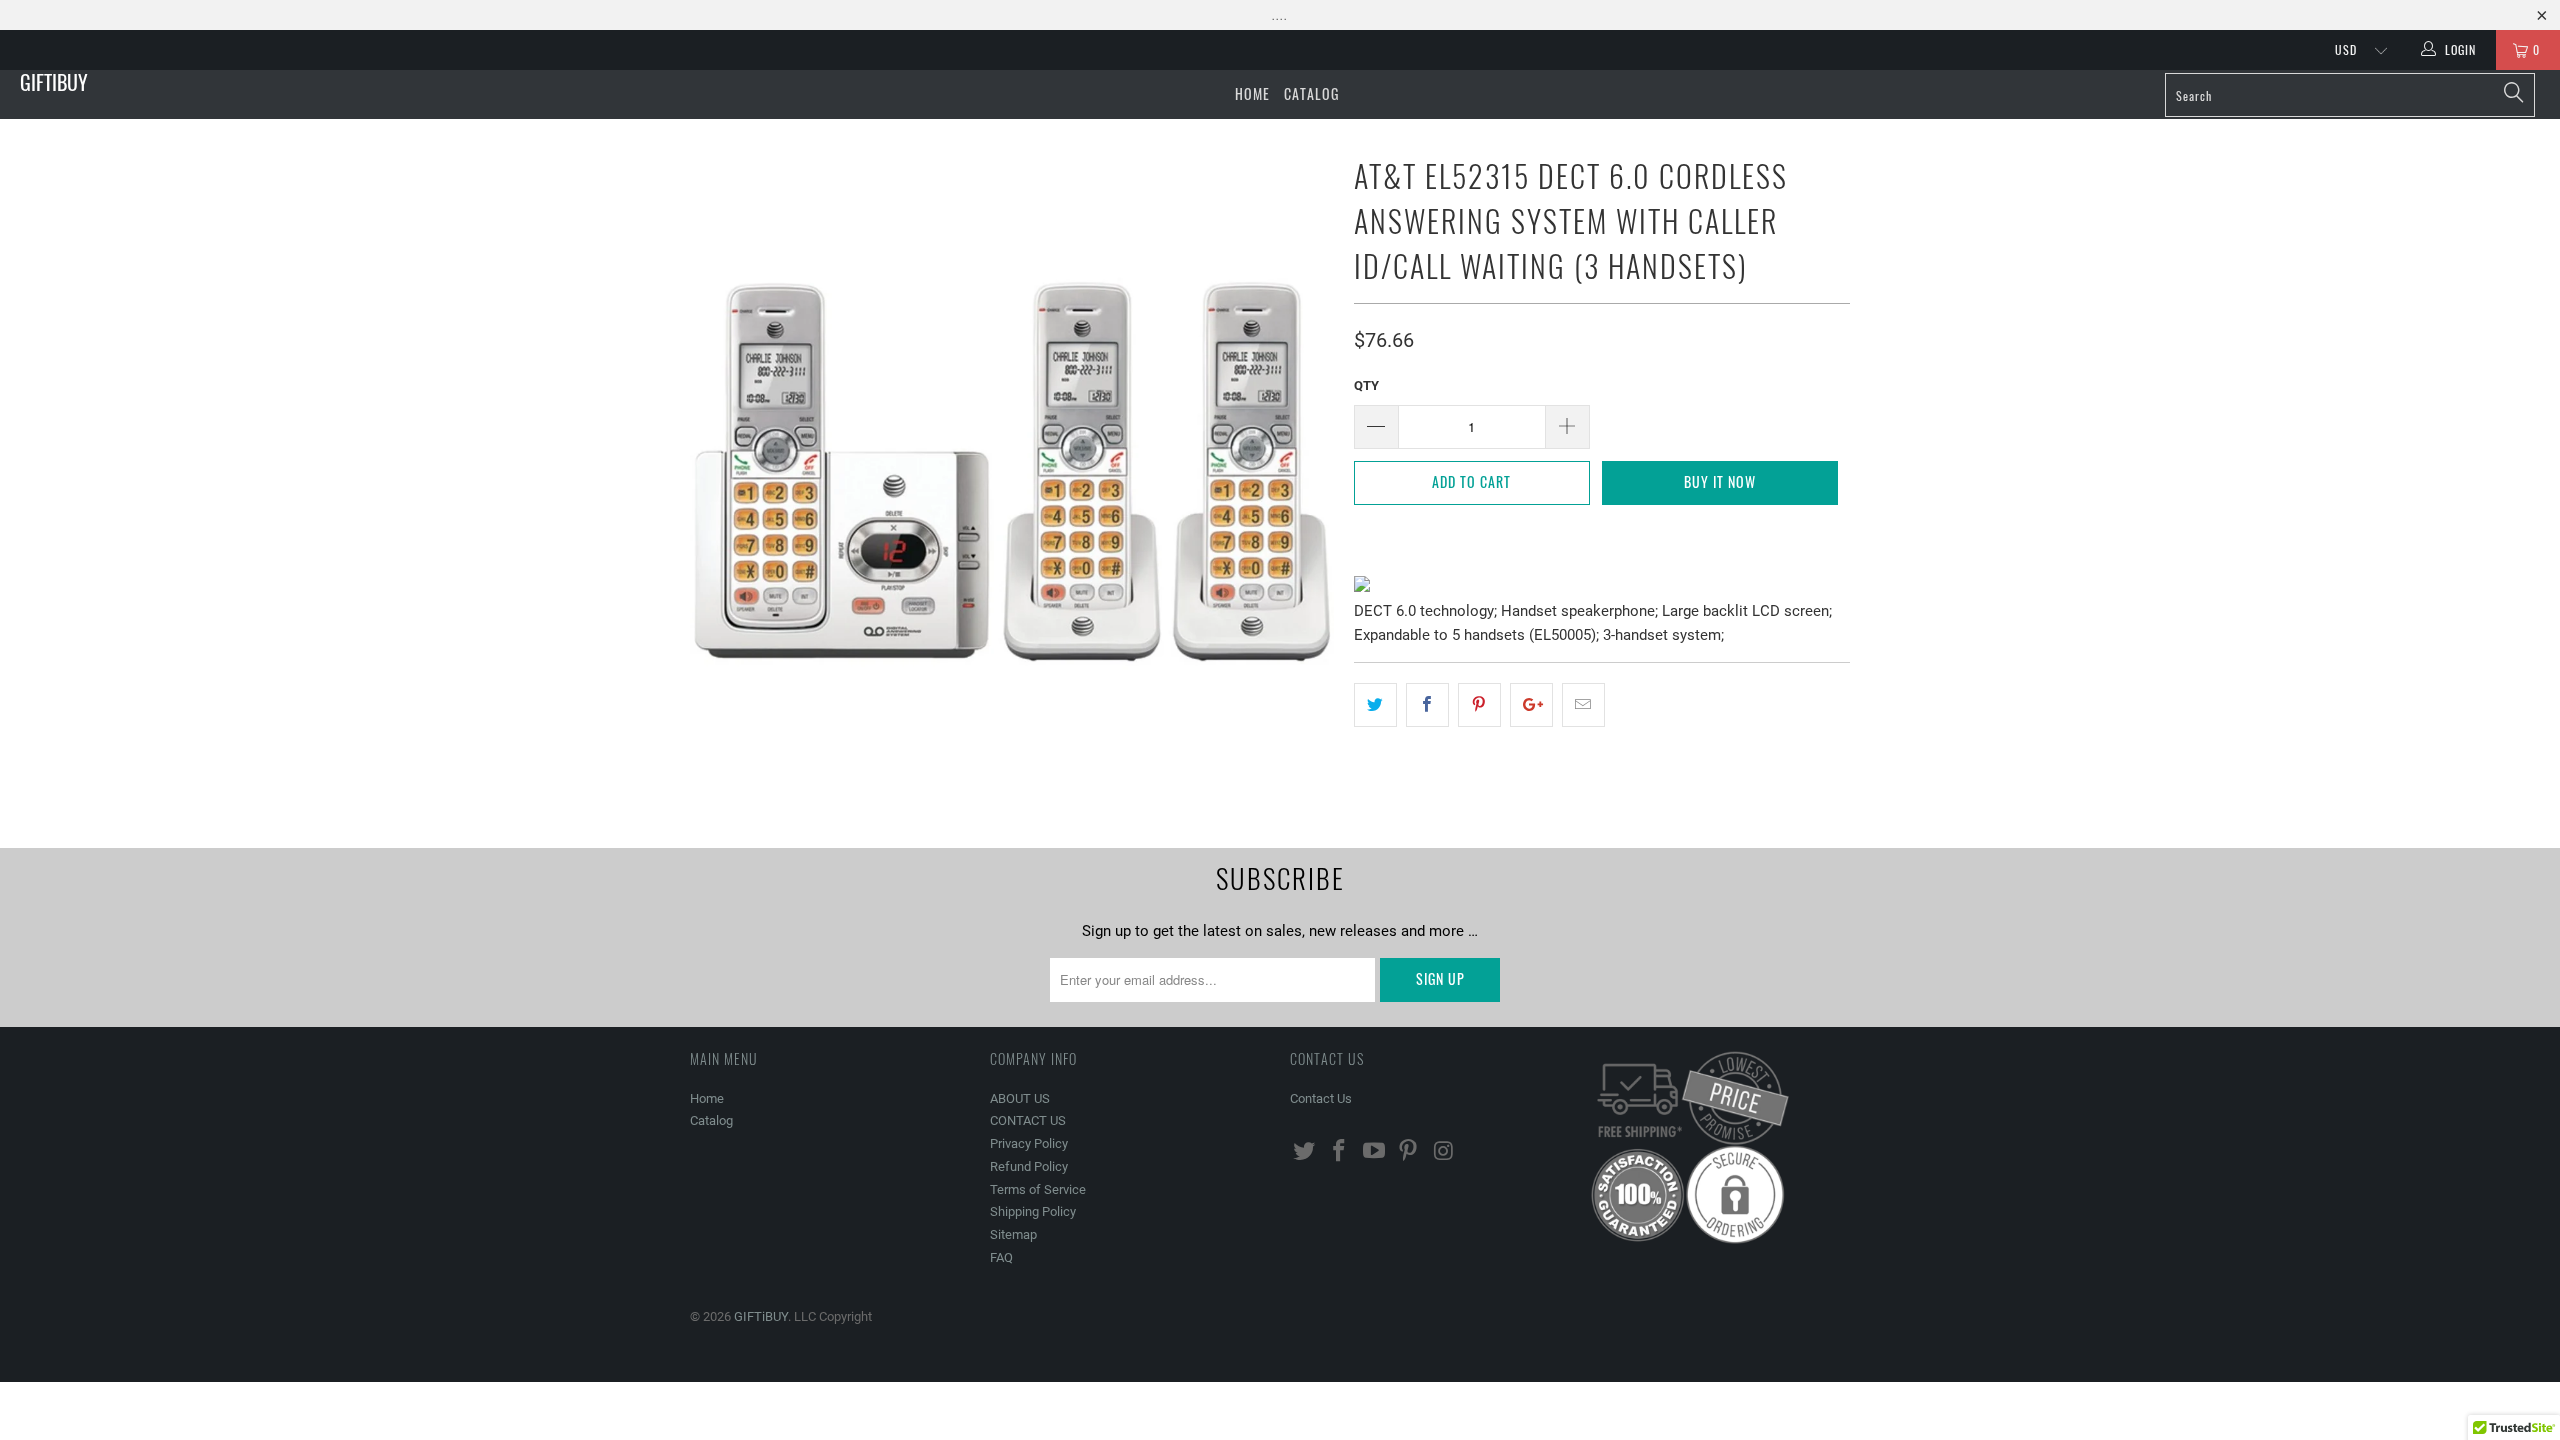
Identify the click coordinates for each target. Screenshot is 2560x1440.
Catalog (1311, 93)
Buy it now (1720, 481)
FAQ (1001, 1257)
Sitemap (1013, 1234)
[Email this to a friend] (1583, 705)
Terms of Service (1038, 1189)
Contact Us (1321, 1098)
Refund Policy (1029, 1166)
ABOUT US (1020, 1098)
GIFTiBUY (54, 82)
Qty (1366, 385)
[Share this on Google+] (1531, 705)
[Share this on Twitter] (1375, 705)
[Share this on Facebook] (1427, 705)
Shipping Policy (1033, 1211)
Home (1252, 93)
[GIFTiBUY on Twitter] (1305, 1152)
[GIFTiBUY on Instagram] (1444, 1152)
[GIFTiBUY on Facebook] (1340, 1152)
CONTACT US (1028, 1120)
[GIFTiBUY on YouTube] (1374, 1152)
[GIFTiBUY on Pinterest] (1409, 1152)
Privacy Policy (1029, 1143)
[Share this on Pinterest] (1479, 705)
